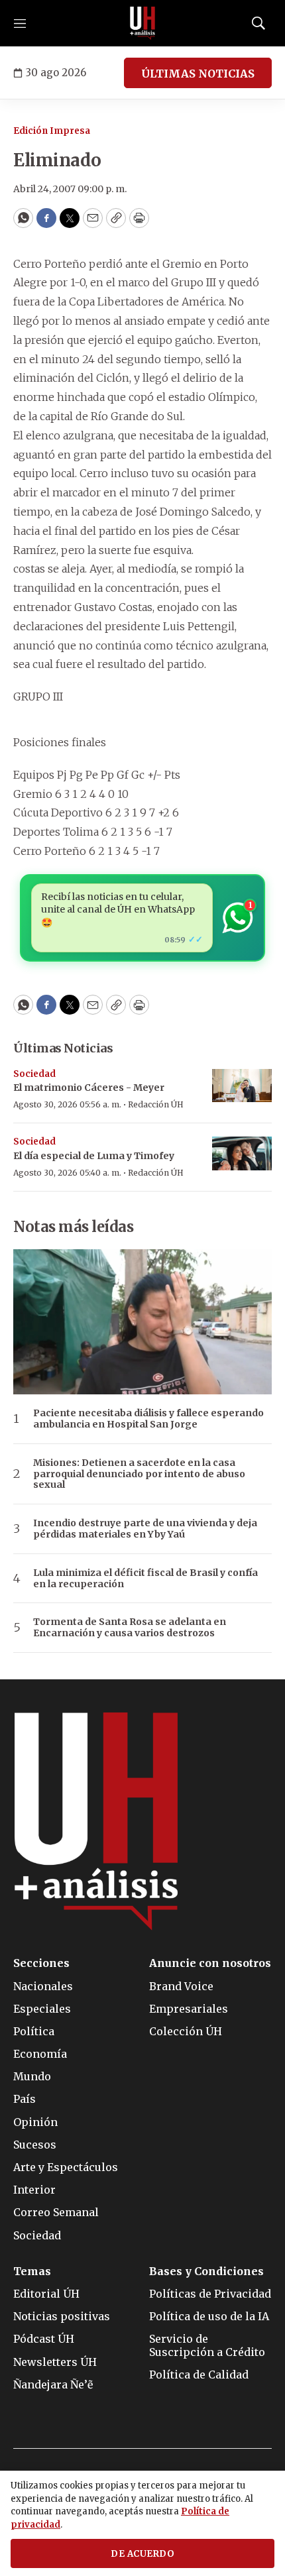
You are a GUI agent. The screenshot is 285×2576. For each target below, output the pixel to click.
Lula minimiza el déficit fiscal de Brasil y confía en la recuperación (145, 1579)
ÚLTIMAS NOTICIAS (198, 74)
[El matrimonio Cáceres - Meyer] (242, 1086)
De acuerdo (142, 2554)
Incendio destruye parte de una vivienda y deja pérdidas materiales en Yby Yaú (145, 1529)
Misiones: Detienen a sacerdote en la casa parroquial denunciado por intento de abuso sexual (139, 1474)
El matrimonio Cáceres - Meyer (89, 1088)
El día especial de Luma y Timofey (94, 1156)
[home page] (142, 23)
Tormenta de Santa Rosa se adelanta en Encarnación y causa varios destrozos (130, 1628)
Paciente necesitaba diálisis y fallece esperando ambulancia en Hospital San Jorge (148, 1419)
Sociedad (34, 1074)
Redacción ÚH (156, 1104)
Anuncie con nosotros (210, 1963)
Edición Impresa (52, 131)
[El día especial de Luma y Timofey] (242, 1153)
